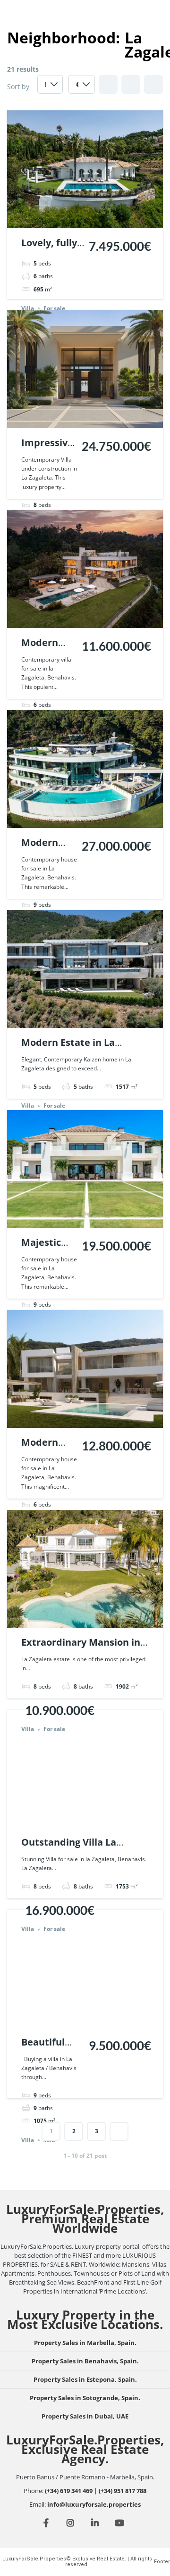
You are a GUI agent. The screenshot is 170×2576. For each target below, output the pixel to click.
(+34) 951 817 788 (123, 2491)
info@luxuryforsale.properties (94, 2504)
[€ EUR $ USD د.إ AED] (82, 87)
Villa (28, 308)
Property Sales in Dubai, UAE (85, 2416)
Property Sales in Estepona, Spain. (85, 2379)
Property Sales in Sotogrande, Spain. (85, 2398)
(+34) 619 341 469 (69, 2491)
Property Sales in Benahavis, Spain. (85, 2361)
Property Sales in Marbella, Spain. (85, 2343)
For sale (54, 308)
